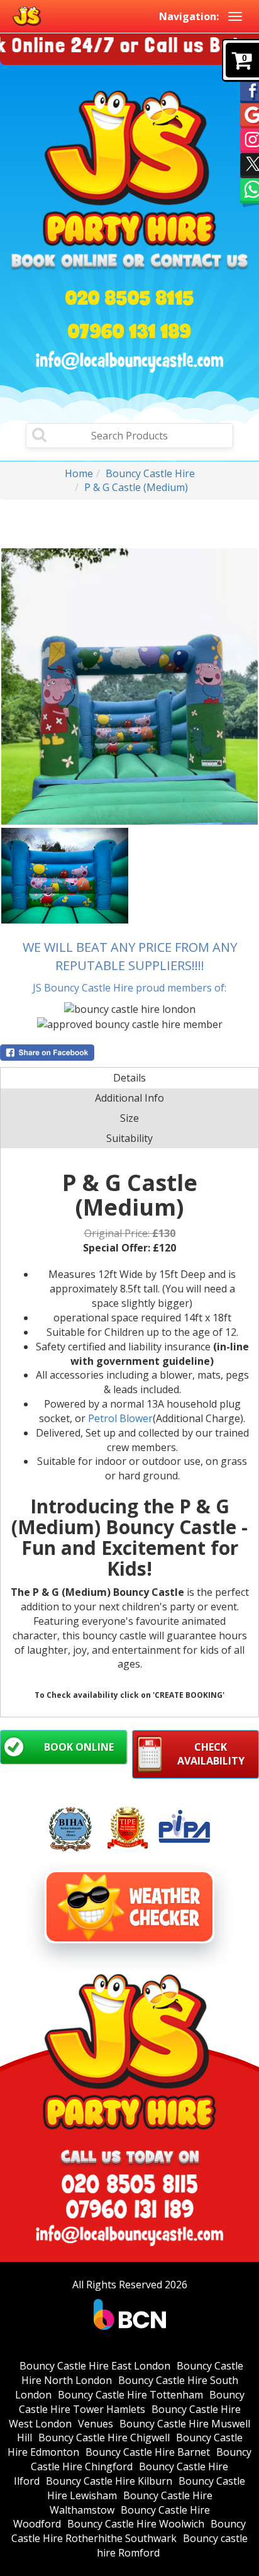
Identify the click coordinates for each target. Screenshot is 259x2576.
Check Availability (211, 1754)
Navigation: (189, 16)
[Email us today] (129, 362)
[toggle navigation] (235, 16)
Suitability (129, 1138)
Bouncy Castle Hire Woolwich (136, 2524)
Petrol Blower (120, 1418)
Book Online (79, 1747)
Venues (96, 2424)
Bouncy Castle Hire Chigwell (104, 2438)
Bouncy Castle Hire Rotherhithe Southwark (129, 2531)
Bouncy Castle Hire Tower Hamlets (132, 2402)
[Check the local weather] (129, 1907)
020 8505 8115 (130, 297)
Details (129, 1078)
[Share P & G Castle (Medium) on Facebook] (129, 1053)
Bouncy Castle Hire (150, 473)
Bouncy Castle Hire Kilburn (109, 2481)
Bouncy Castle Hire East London (95, 2366)
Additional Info (129, 1098)
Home (79, 473)
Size (129, 1118)
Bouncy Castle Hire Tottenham (130, 2395)
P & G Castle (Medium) (136, 487)
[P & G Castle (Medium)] (129, 686)
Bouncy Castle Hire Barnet (148, 2452)
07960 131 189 (129, 331)
